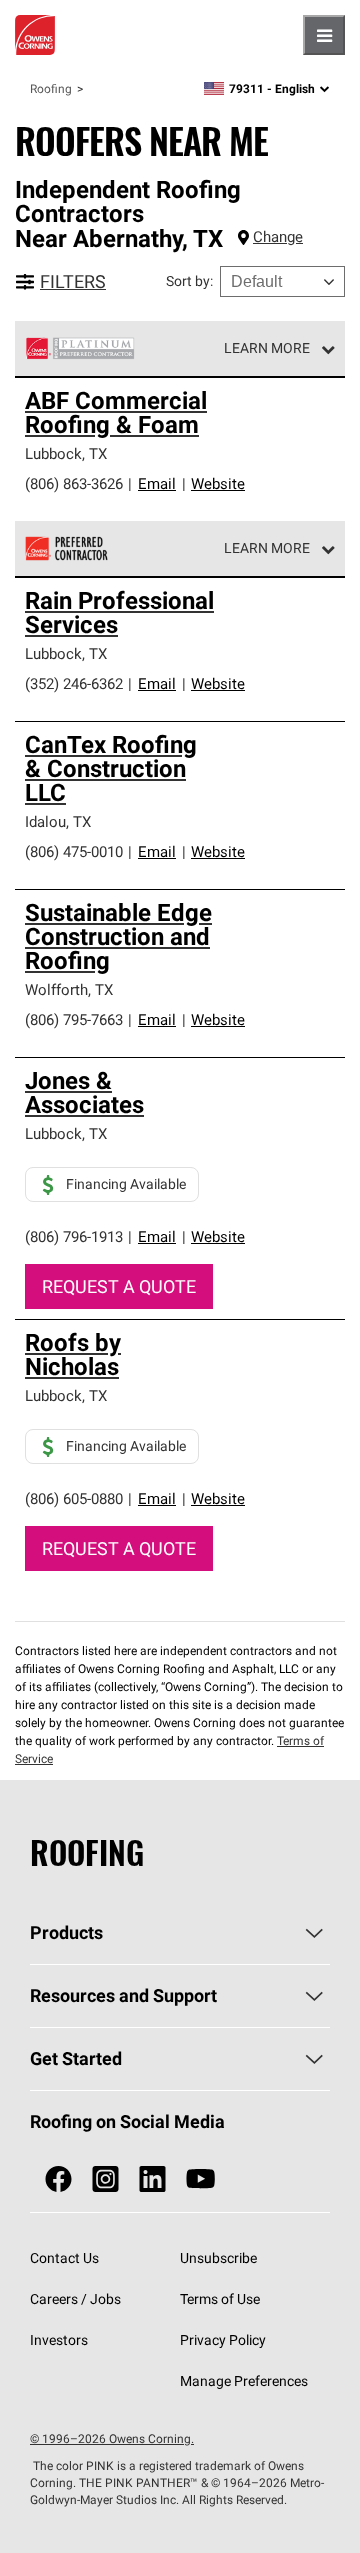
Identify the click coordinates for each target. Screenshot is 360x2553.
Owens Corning (35, 35)
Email (157, 483)
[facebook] (58, 2179)
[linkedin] (152, 2179)
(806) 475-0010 (74, 851)
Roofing (51, 88)
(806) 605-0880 (74, 1498)
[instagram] (105, 2179)
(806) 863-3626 (74, 483)
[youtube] (200, 2179)
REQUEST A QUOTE (119, 1286)
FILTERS (73, 281)
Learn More (267, 348)
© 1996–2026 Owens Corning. (112, 2438)
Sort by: (189, 281)
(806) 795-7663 (74, 1019)
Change (278, 236)
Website (218, 483)
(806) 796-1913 (74, 1236)
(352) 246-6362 (74, 683)
